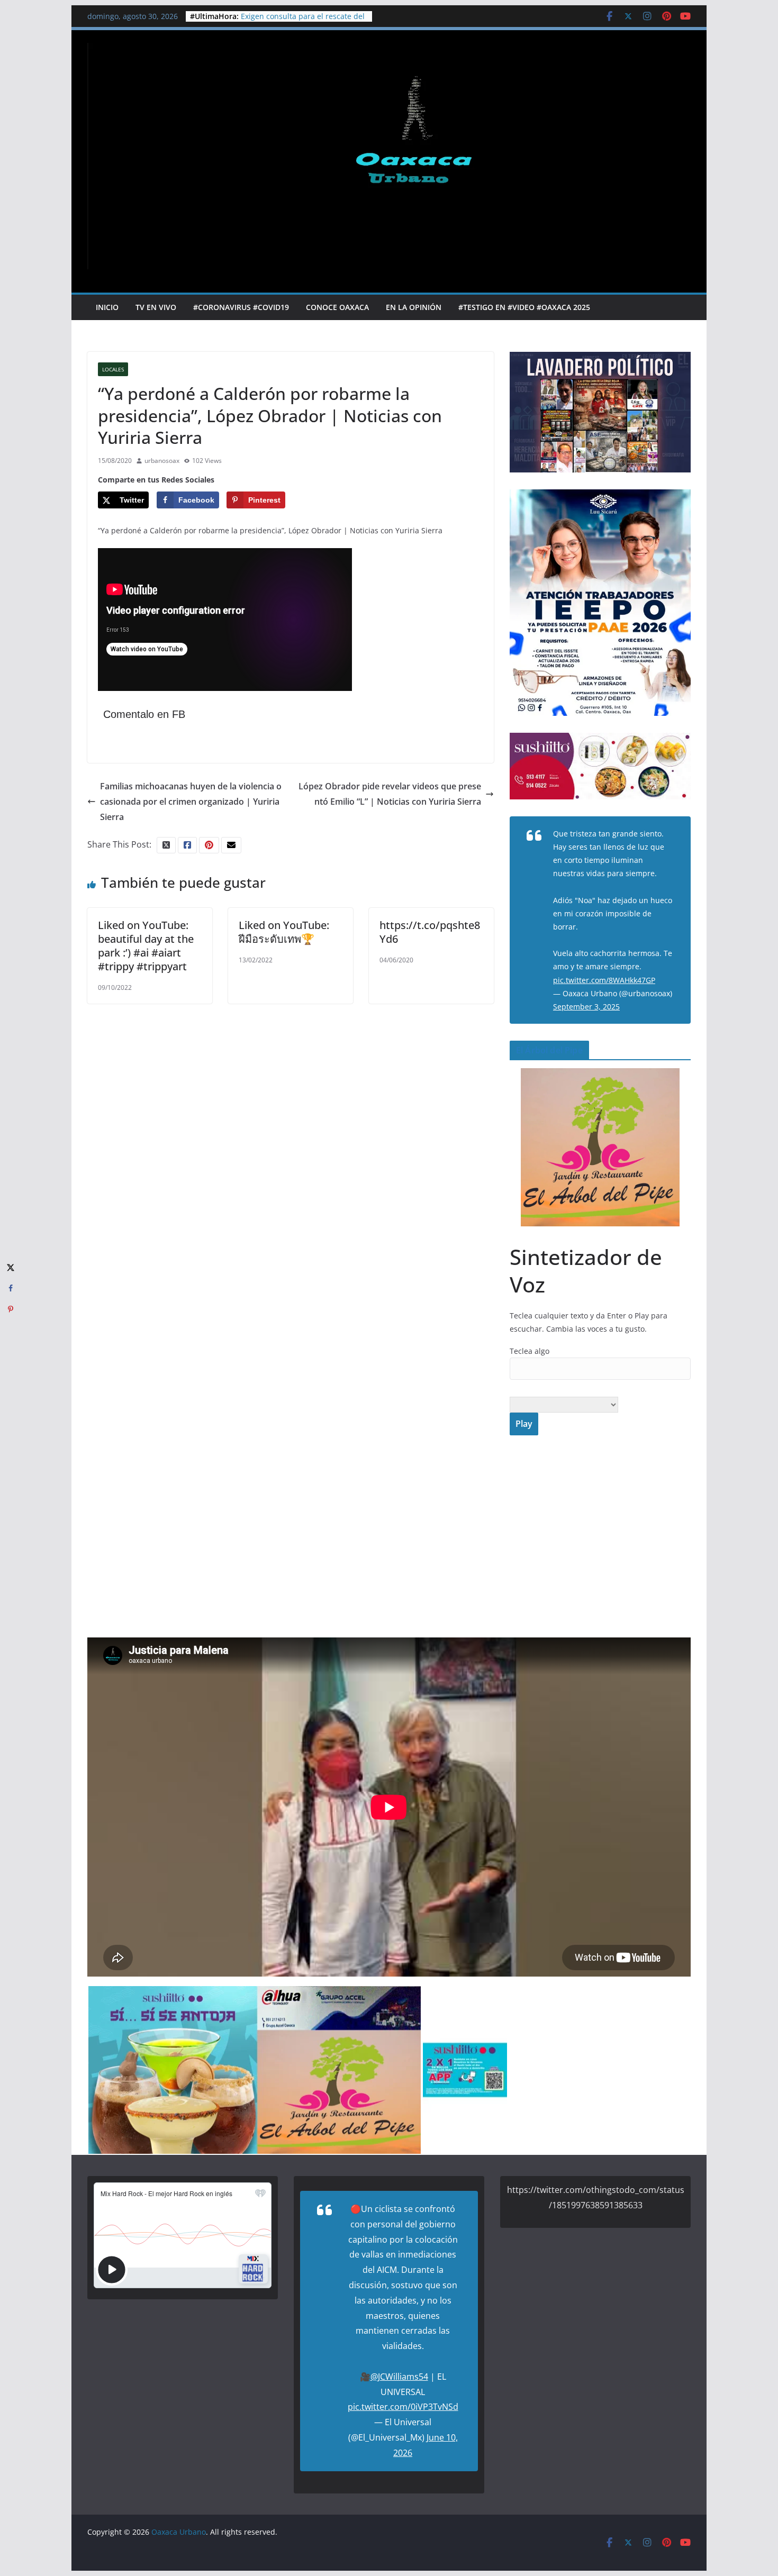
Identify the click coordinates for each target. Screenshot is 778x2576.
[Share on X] (11, 1267)
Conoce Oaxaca (337, 307)
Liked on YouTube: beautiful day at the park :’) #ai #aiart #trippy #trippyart (146, 946)
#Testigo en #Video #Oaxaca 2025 (524, 307)
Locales (113, 369)
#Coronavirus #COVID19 (241, 307)
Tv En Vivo (156, 307)
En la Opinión (414, 307)
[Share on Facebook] (11, 1288)
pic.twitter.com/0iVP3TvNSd (403, 2407)
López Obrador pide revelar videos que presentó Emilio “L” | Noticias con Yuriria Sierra (390, 794)
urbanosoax (162, 461)
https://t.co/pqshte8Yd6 (430, 932)
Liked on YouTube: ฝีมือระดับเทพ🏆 (284, 932)
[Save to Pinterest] (11, 1309)
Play (524, 1424)
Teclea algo (530, 1351)
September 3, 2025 (586, 1007)
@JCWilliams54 (399, 2377)
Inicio (107, 307)
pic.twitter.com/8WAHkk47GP (604, 980)
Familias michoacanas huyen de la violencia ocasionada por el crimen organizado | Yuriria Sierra (191, 802)
